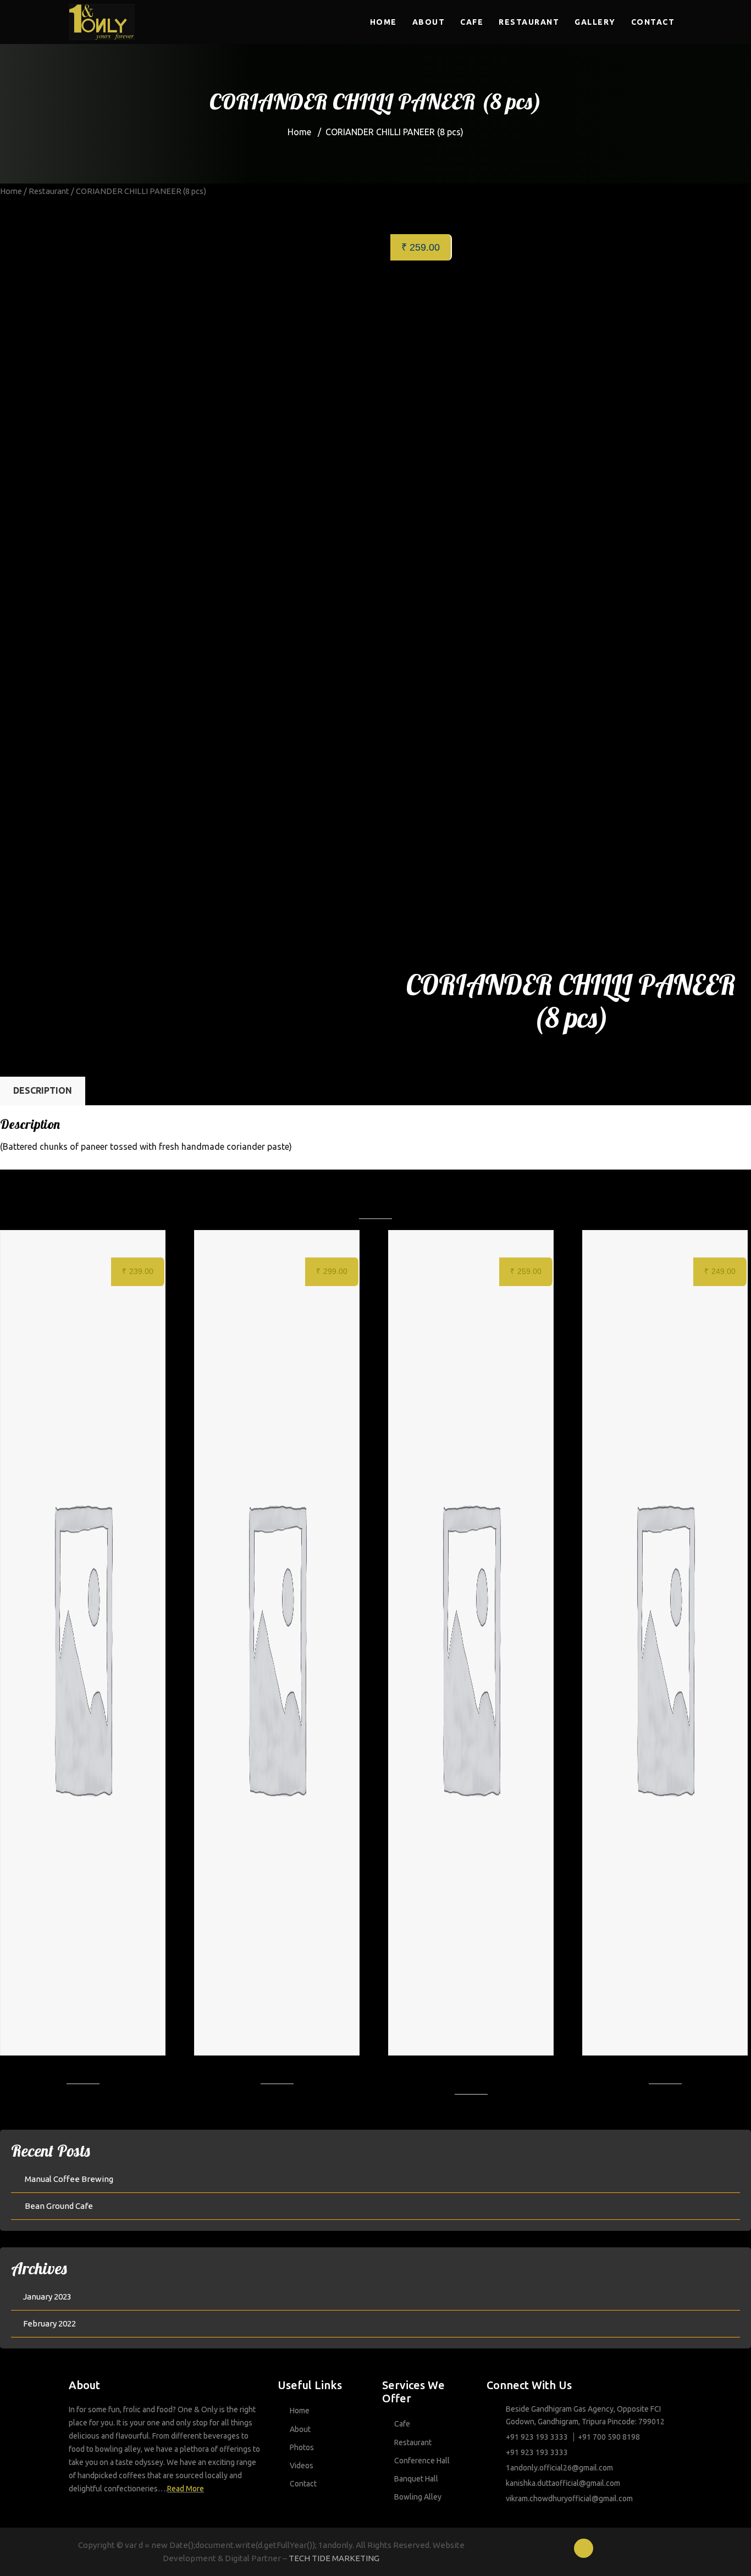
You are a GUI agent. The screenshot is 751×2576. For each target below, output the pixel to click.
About (429, 22)
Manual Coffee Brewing (69, 2179)
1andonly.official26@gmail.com (559, 2468)
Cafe (472, 22)
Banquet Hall (416, 2479)
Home (383, 22)
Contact (653, 22)
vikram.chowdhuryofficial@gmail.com (569, 2499)
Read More (186, 2489)
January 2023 (47, 2297)
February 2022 (49, 2323)
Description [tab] (43, 1090)
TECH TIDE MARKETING (334, 2558)
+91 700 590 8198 (609, 2437)
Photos (302, 2447)
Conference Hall (422, 2461)
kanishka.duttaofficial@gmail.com (563, 2483)
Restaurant (529, 22)
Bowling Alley (418, 2497)
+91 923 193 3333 (537, 2437)
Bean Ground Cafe (59, 2206)
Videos (302, 2466)
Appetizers (507, 1058)
